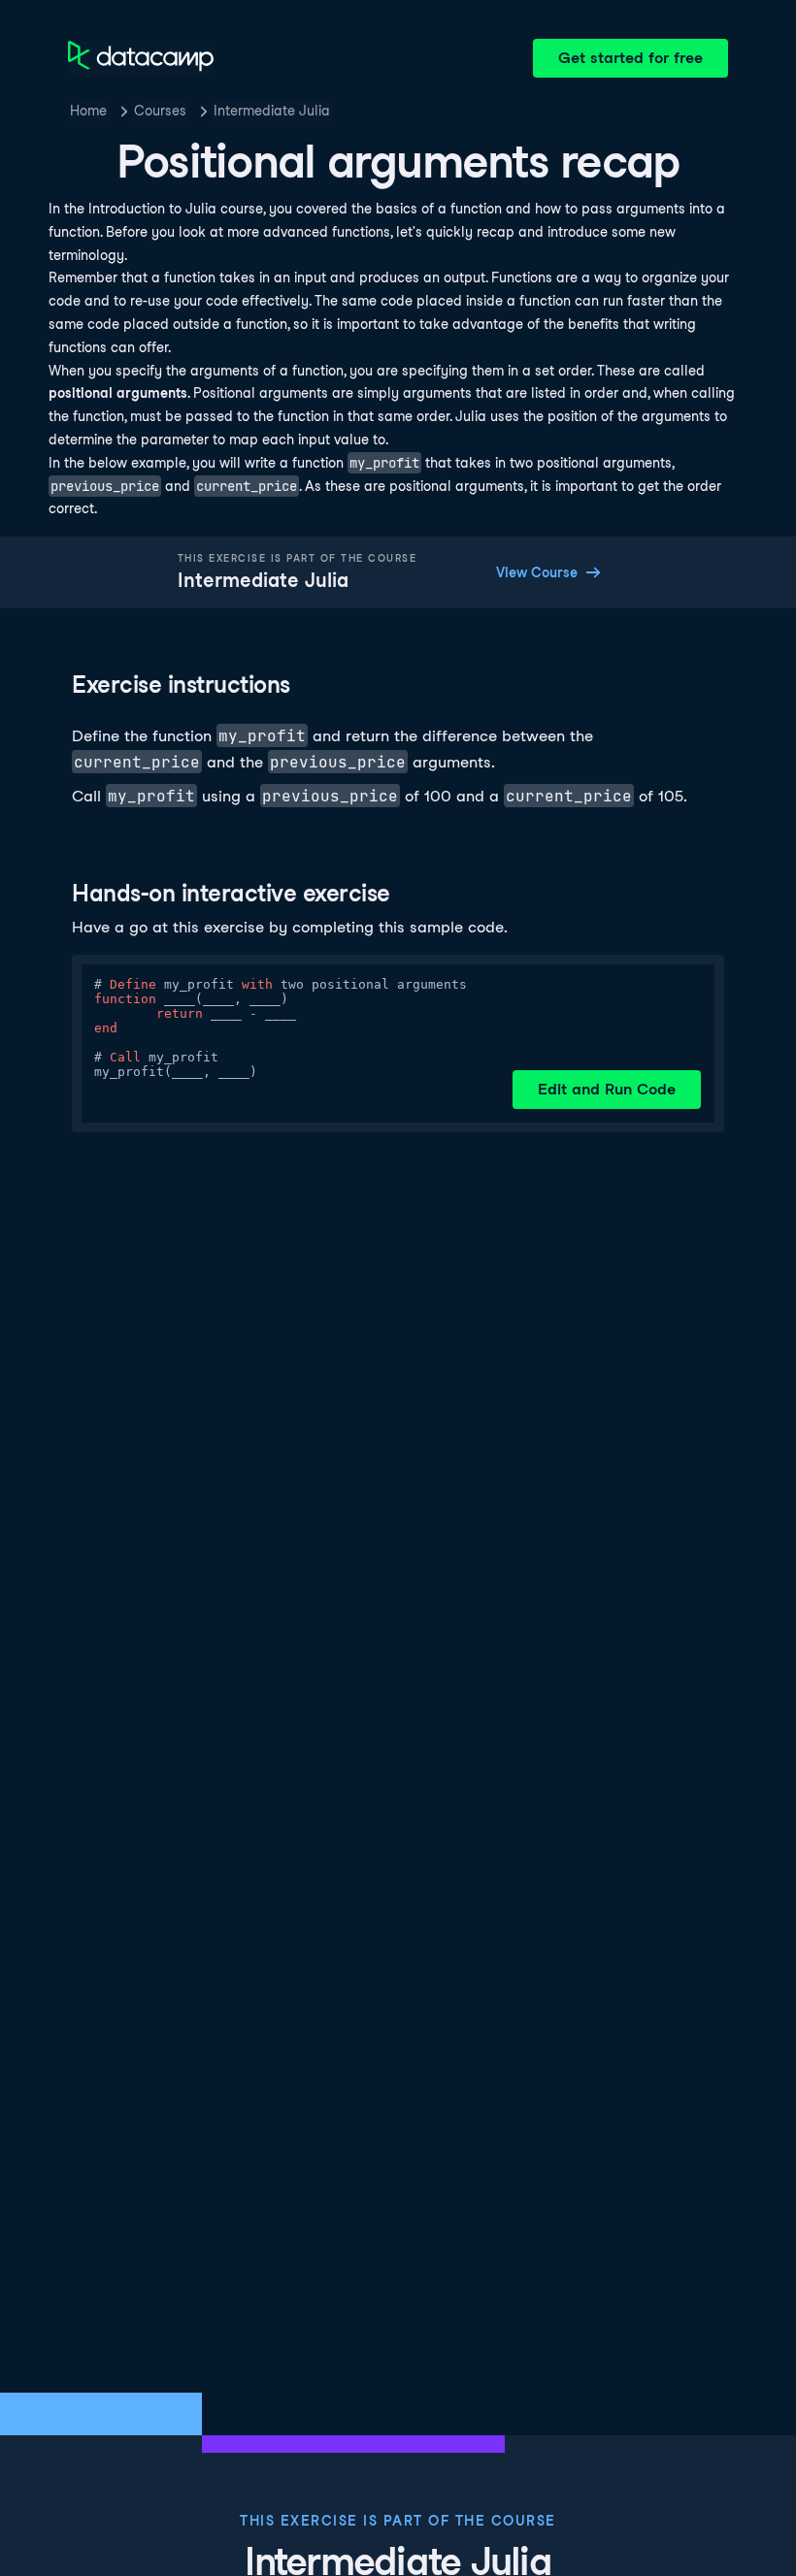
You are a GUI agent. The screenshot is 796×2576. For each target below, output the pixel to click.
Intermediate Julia (272, 111)
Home (88, 111)
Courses (160, 111)
